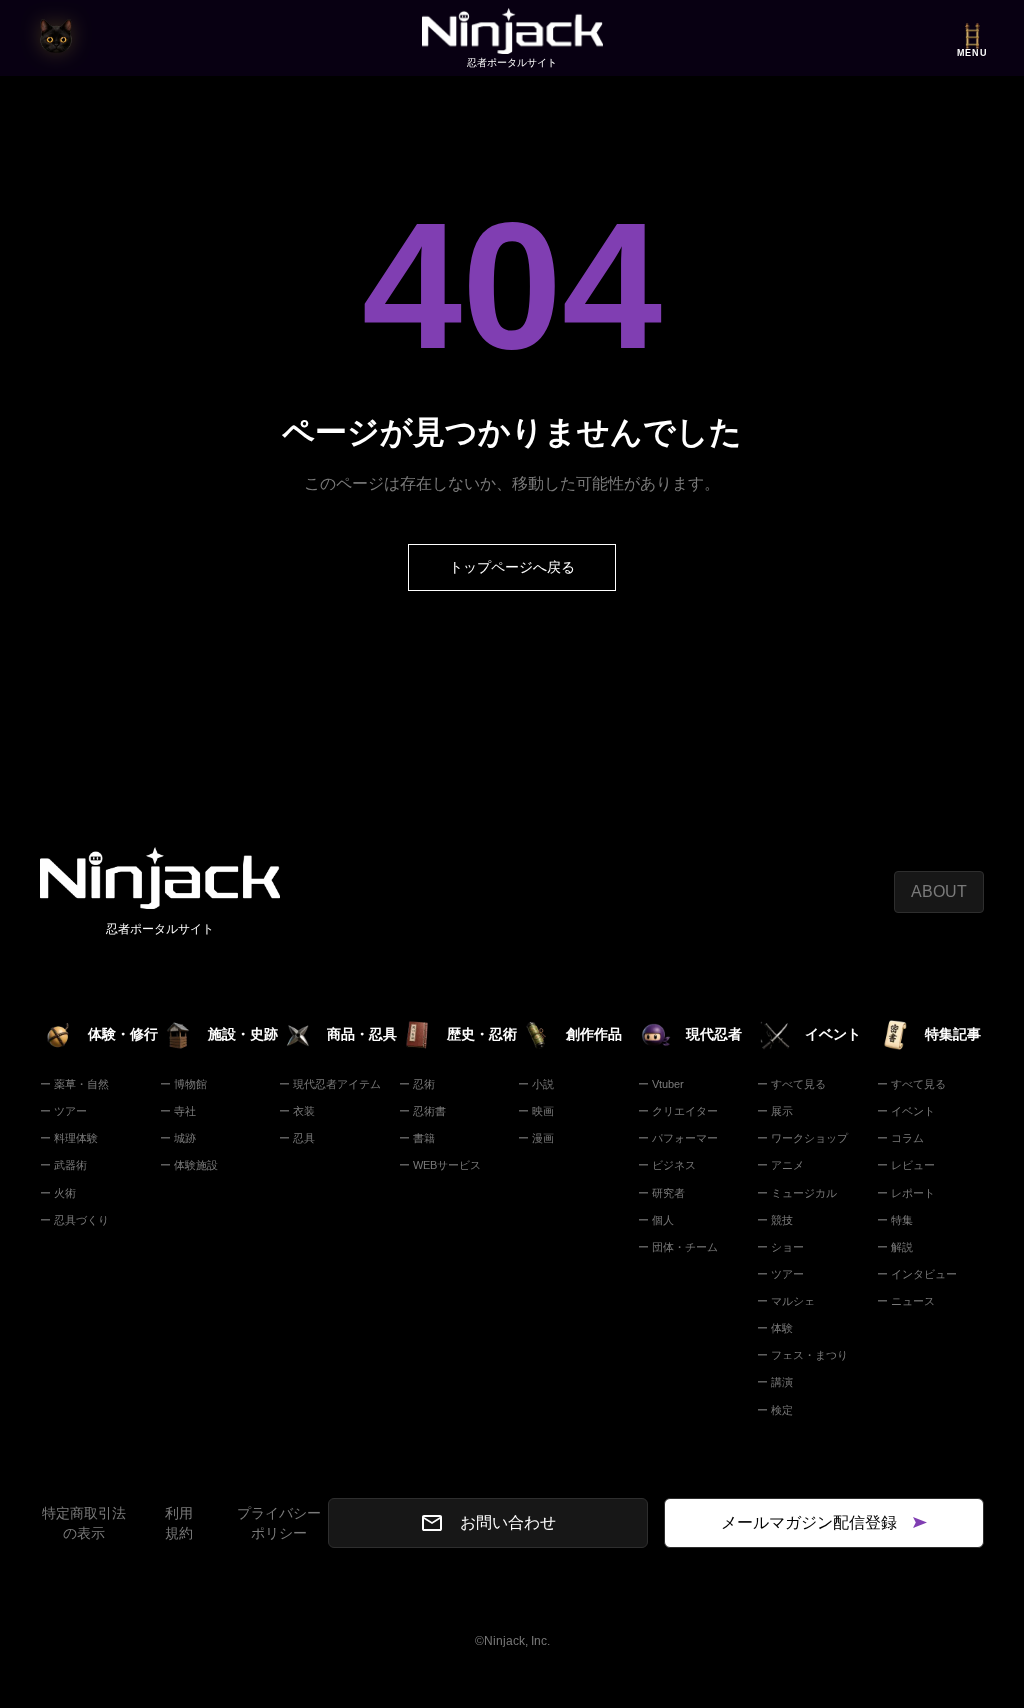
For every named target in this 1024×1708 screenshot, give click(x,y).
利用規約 (179, 1523)
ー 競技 (775, 1220)
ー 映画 (536, 1111)
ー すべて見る (791, 1084)
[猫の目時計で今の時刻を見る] (56, 38)
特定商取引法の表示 (84, 1523)
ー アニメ (780, 1165)
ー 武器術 (63, 1165)
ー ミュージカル (797, 1193)
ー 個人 (656, 1220)
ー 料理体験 (69, 1138)
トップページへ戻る (512, 567)
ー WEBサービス (440, 1165)
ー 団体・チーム (678, 1247)
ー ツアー (63, 1111)
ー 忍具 (297, 1138)
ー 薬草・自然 (74, 1084)
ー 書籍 (417, 1138)
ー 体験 (775, 1328)
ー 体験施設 (189, 1165)
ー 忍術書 (422, 1111)
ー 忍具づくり (74, 1220)
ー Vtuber (661, 1084)
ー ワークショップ (802, 1138)
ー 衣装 (297, 1111)
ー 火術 (58, 1193)
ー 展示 (775, 1111)
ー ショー (780, 1247)
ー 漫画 (536, 1138)
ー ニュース (906, 1301)
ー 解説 (895, 1247)
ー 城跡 (178, 1138)
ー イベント (906, 1111)
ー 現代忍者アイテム (330, 1084)
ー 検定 (775, 1410)
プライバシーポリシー (279, 1523)
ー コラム (900, 1138)
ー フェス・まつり (802, 1355)
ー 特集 (895, 1220)
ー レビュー (906, 1165)
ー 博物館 (183, 1084)
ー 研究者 (661, 1193)
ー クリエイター (678, 1111)
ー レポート (906, 1193)
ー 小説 (536, 1084)
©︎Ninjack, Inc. (512, 1641)
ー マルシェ (786, 1301)
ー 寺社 (178, 1111)
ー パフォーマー (678, 1138)
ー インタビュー (917, 1274)
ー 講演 (775, 1382)
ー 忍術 (417, 1084)
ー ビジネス (667, 1165)
